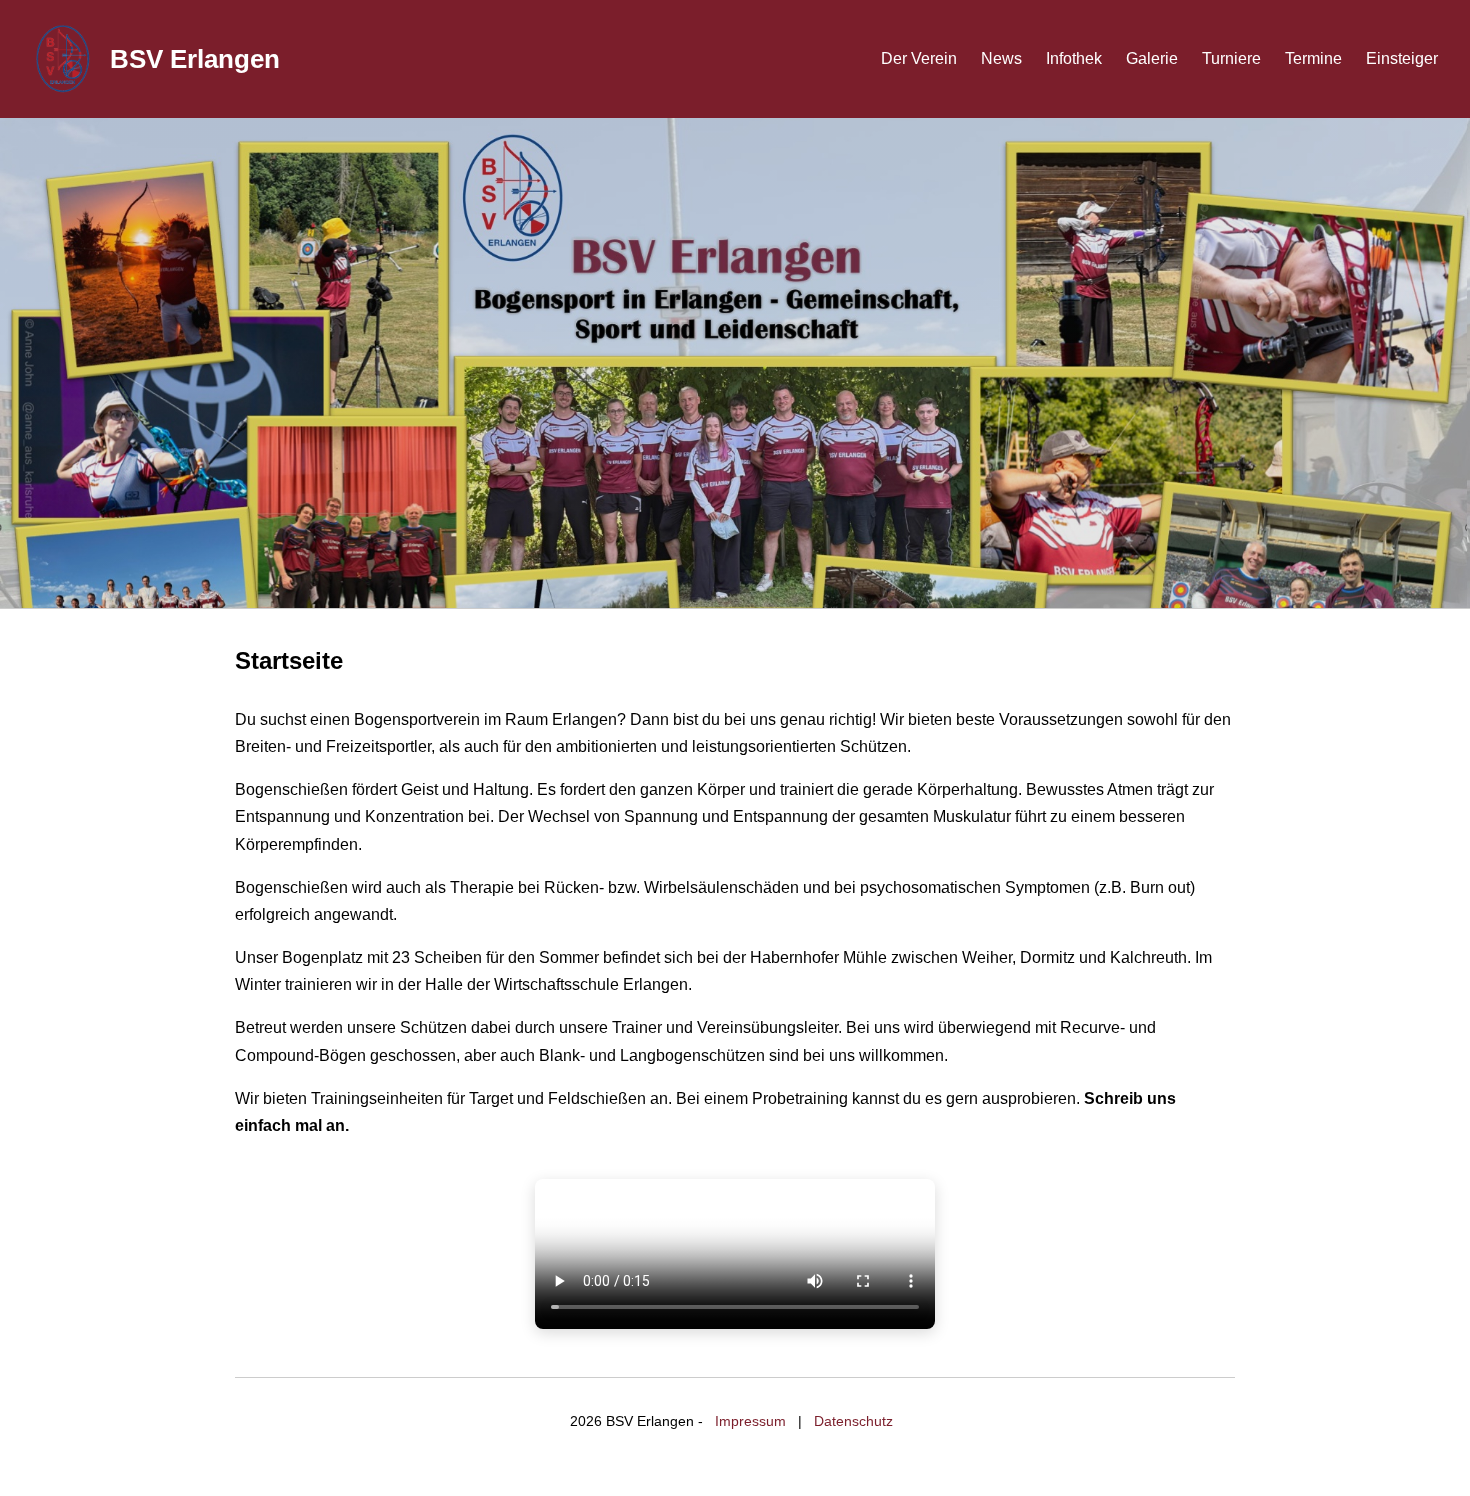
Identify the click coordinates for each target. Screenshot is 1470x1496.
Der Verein (919, 58)
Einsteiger (1402, 58)
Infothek (1074, 58)
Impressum (750, 1421)
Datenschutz (853, 1421)
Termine (1313, 58)
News (1001, 58)
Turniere (1231, 58)
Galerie (1152, 58)
